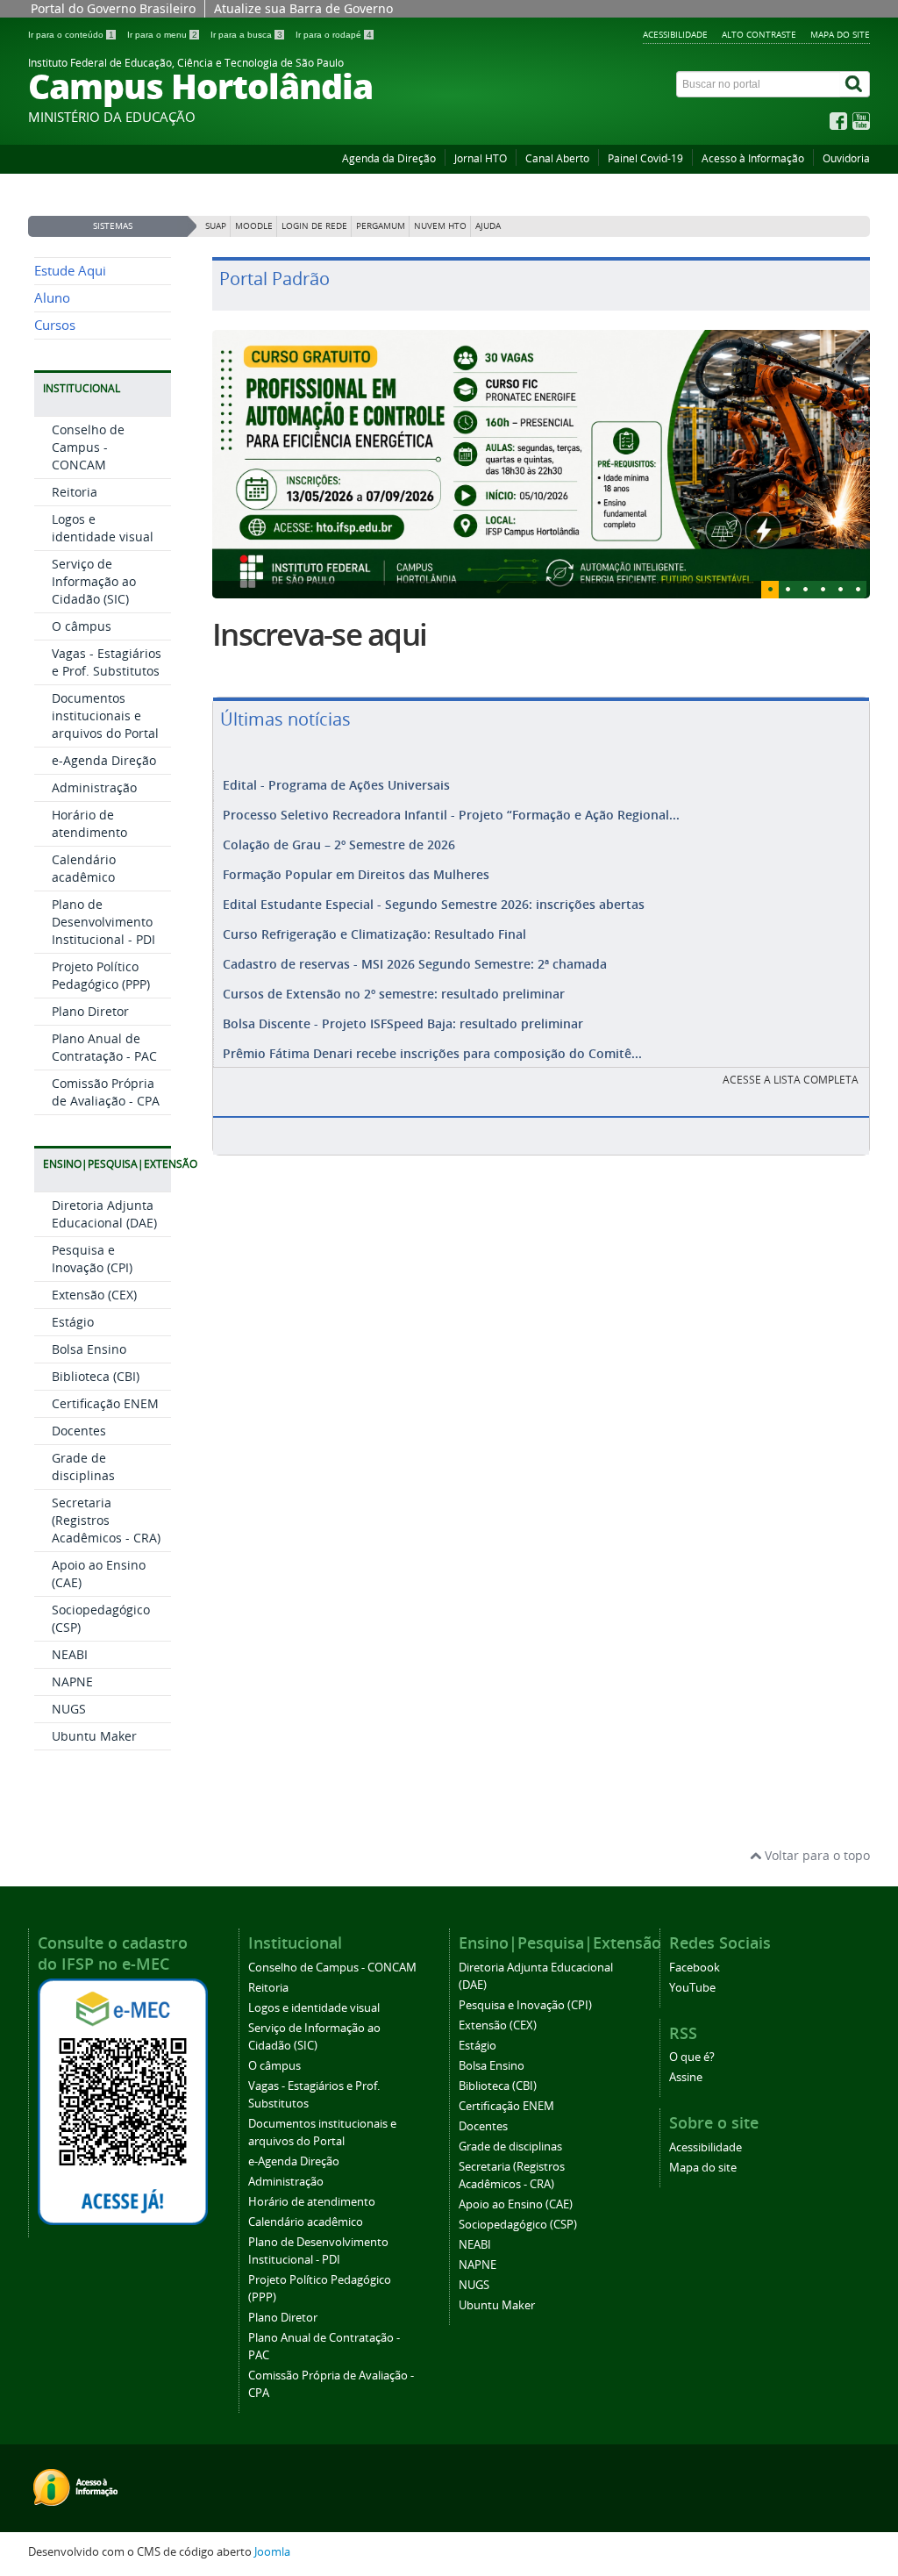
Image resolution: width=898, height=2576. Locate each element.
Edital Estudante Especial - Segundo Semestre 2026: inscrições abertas (434, 904)
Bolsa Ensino (89, 1349)
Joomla (272, 2552)
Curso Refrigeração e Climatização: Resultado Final (374, 934)
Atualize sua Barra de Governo (303, 8)
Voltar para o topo (816, 1855)
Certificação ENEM (105, 1403)
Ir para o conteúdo (71, 35)
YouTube (692, 1988)
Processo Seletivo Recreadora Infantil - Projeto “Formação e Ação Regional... (451, 815)
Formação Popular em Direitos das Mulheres (356, 874)
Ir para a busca (246, 35)
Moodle (254, 226)
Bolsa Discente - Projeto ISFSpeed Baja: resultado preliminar (403, 1023)
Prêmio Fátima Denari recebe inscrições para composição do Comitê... (432, 1053)
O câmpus (82, 626)
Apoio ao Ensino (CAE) (516, 2204)
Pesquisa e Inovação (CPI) (92, 1259)
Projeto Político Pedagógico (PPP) (101, 975)
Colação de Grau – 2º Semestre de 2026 (339, 844)
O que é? (692, 2057)
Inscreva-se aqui (319, 634)
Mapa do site (840, 34)
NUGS (69, 1709)
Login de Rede (314, 226)
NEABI (70, 1654)
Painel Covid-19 (645, 158)
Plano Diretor (90, 1011)
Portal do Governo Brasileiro (113, 8)
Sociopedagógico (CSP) (518, 2225)
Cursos (55, 325)
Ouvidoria (846, 158)
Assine (686, 2077)
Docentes (79, 1431)
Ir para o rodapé (334, 35)
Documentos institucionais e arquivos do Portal (105, 716)
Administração (94, 787)
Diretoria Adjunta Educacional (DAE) (104, 1214)
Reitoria (75, 492)
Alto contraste (759, 34)
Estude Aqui (70, 271)
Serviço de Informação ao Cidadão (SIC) (94, 581)
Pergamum (381, 226)
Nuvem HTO (440, 226)
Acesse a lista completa (791, 1080)
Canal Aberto (557, 158)
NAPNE (72, 1682)
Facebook (695, 1968)
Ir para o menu (162, 35)
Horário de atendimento (89, 823)
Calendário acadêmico (84, 868)
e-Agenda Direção (104, 760)
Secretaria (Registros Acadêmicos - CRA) (106, 1520)
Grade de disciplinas (83, 1467)
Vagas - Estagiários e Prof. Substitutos (107, 662)
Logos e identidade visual (103, 528)
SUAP (216, 226)
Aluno (52, 298)
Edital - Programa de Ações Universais (336, 785)
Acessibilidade (675, 34)
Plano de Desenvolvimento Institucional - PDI (103, 922)
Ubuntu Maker (94, 1736)
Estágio (73, 1322)
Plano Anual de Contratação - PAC (104, 1047)
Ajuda (488, 226)
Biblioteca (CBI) (96, 1376)
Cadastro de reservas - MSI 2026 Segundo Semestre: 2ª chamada (415, 964)
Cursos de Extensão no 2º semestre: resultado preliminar (394, 994)
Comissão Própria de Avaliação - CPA (106, 1092)
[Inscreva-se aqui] (541, 464)
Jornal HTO (481, 158)
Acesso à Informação (753, 158)
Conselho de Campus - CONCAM (88, 447)
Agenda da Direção (389, 158)
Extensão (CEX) (94, 1295)
